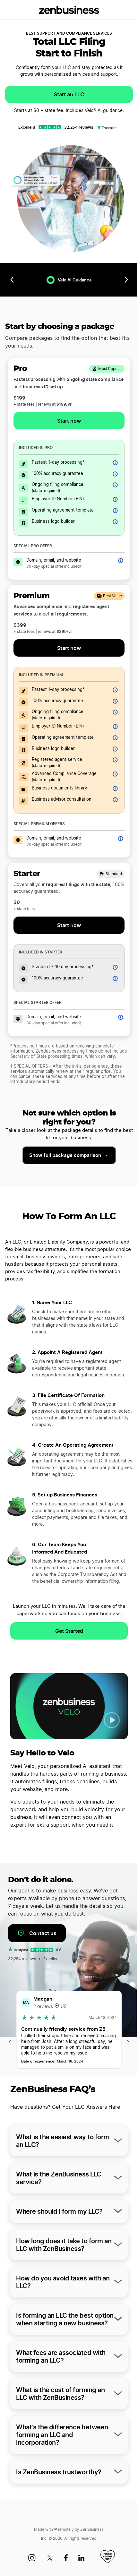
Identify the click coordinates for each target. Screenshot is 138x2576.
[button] (112, 1720)
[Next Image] (128, 2043)
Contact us (43, 1933)
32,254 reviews (79, 127)
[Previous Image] (10, 2043)
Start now (69, 925)
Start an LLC (69, 94)
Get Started (69, 1631)
